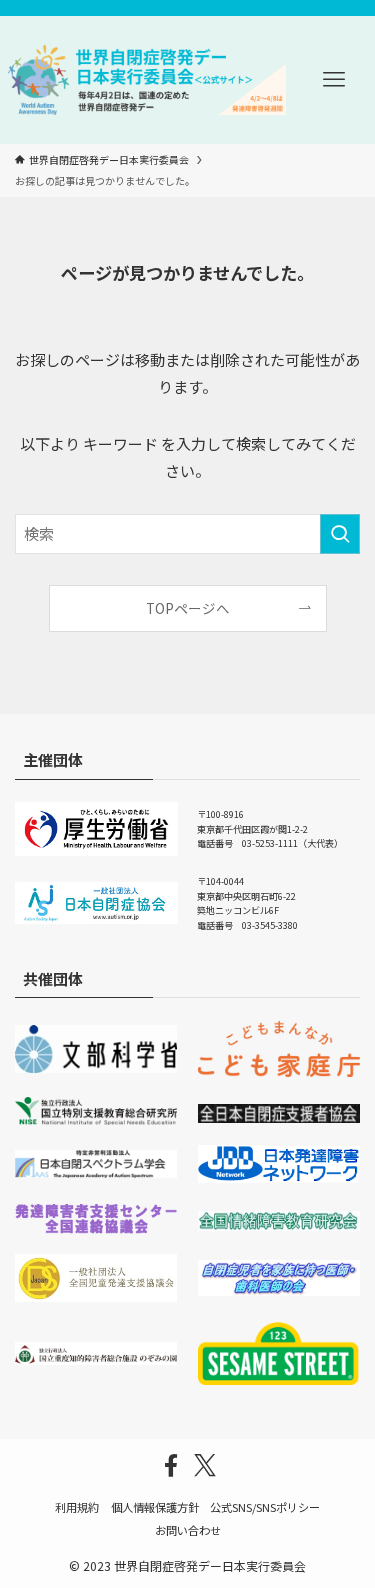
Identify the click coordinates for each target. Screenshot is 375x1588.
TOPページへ (188, 608)
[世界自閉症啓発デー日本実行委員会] (147, 80)
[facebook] (171, 1466)
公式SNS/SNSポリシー (265, 1507)
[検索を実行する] (340, 534)
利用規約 (77, 1507)
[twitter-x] (205, 1466)
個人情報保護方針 (155, 1507)
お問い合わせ (188, 1530)
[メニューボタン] (334, 80)
